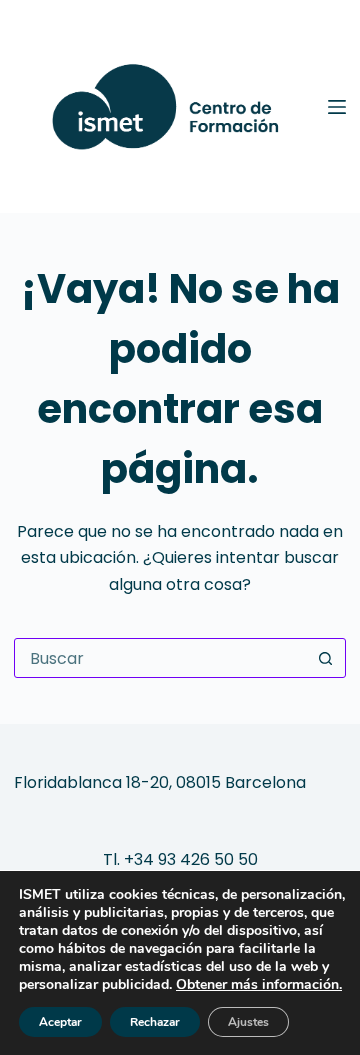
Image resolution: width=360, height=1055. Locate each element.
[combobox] (160, 658)
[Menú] (337, 107)
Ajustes (248, 1022)
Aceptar (60, 1022)
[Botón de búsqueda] (326, 658)
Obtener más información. (259, 984)
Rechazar (155, 1022)
